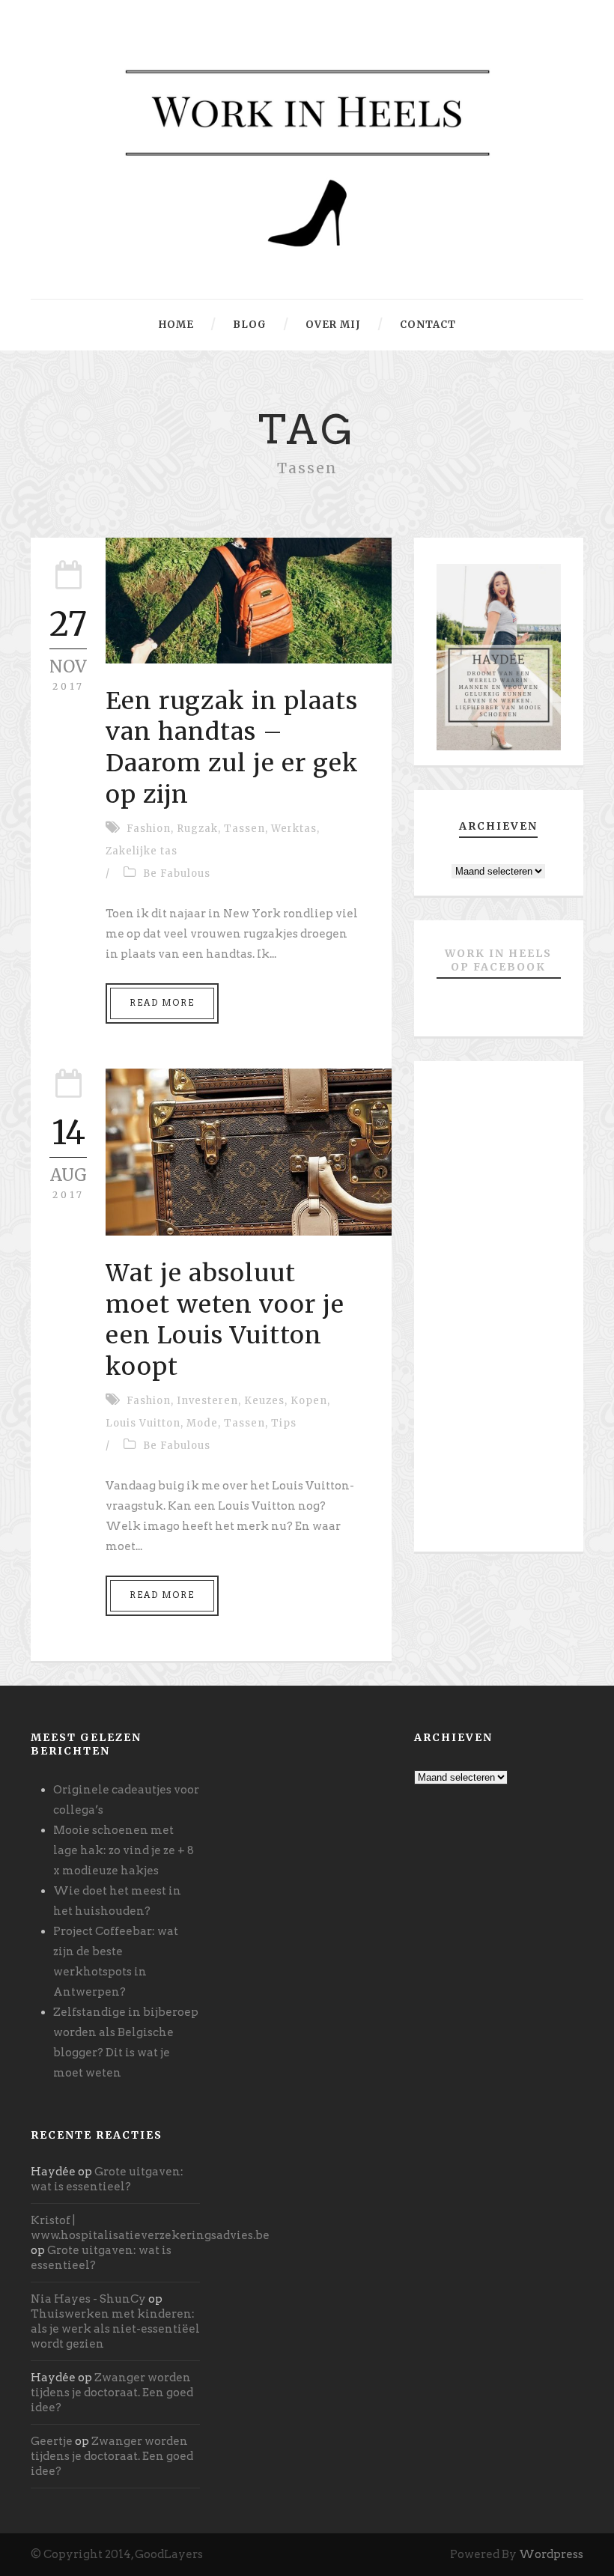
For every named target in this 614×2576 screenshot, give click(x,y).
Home (176, 325)
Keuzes (264, 1401)
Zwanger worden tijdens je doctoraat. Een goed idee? (112, 2393)
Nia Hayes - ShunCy (88, 2299)
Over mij (333, 325)
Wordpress (551, 2554)
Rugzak (197, 829)
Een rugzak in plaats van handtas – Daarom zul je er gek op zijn (232, 748)
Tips (284, 1423)
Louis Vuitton (143, 1423)
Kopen (309, 1401)
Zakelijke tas (142, 851)
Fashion (149, 829)
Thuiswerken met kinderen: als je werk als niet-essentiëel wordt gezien (115, 2329)
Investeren (207, 1401)
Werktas (294, 829)
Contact (428, 325)
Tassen (244, 829)
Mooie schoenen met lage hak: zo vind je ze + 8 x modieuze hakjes (124, 1850)
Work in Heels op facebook (498, 960)
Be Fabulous (177, 874)
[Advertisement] (499, 1312)
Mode (202, 1423)
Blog (250, 325)
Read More (162, 1003)
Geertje (52, 2441)
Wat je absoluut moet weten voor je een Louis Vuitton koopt (225, 1320)
